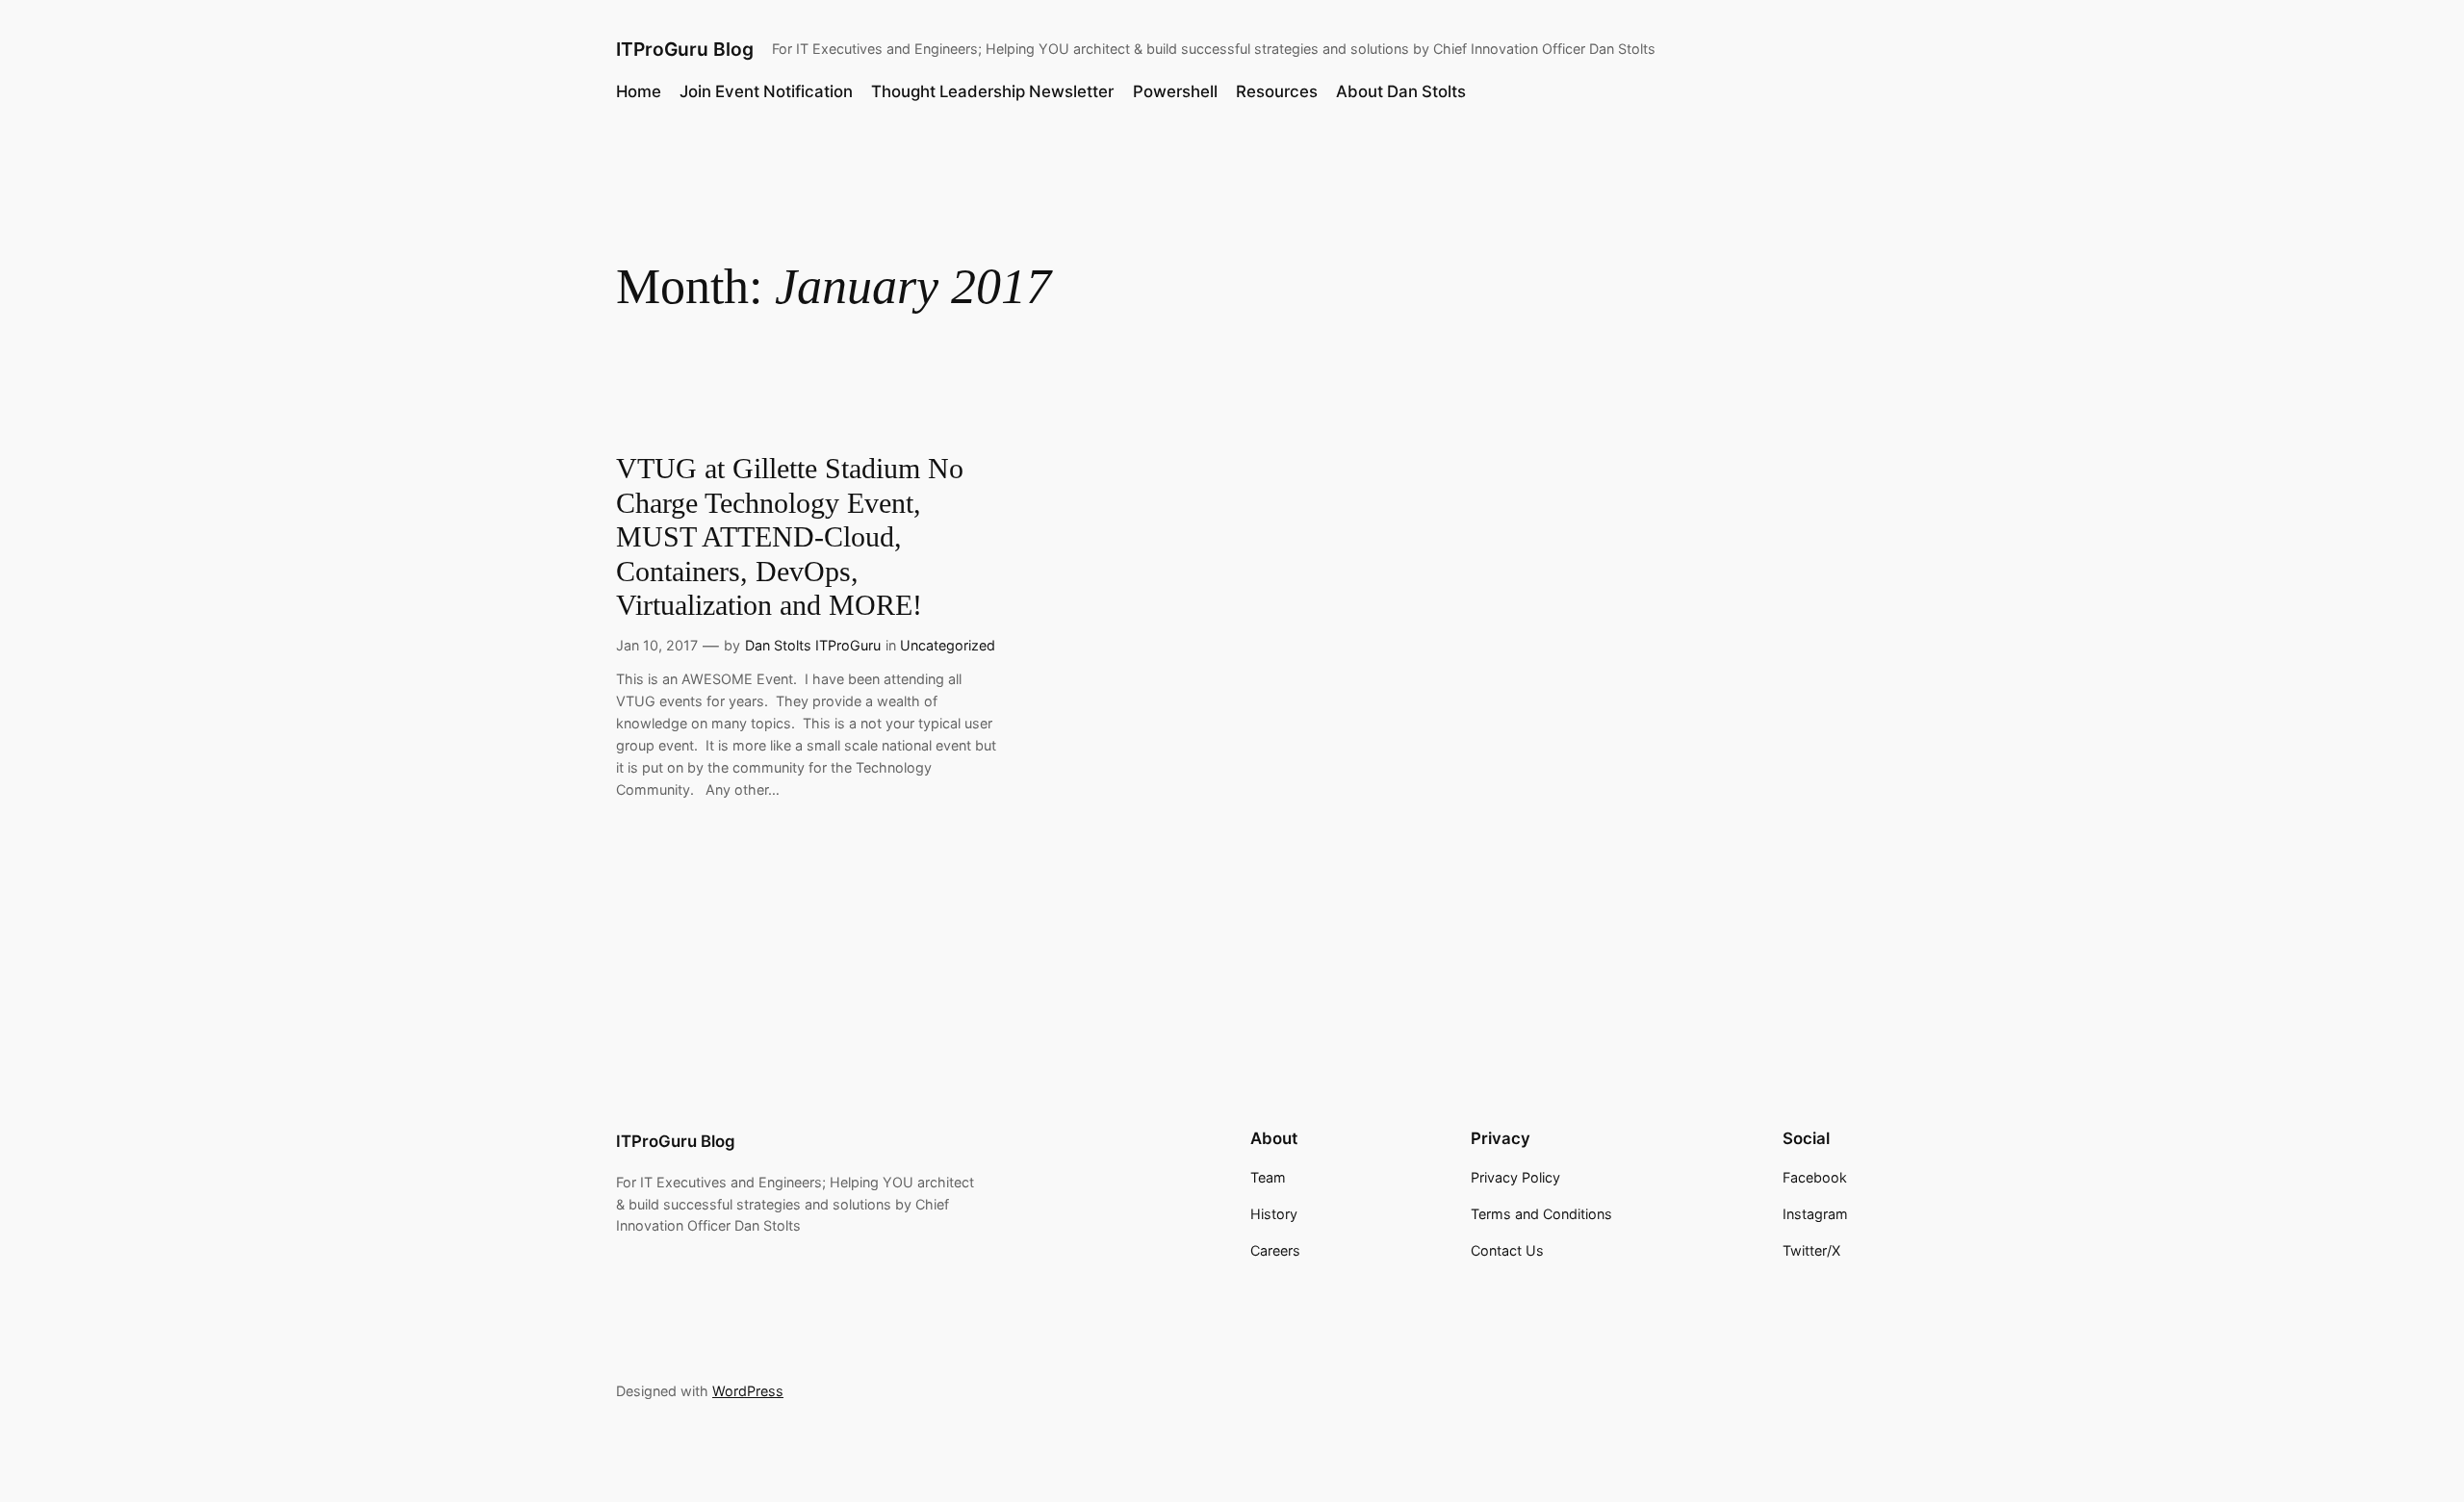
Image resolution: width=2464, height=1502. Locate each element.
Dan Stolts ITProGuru (813, 645)
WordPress (748, 1391)
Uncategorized (948, 645)
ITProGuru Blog (685, 49)
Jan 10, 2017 (657, 645)
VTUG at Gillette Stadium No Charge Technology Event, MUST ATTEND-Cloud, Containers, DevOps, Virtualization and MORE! (790, 537)
